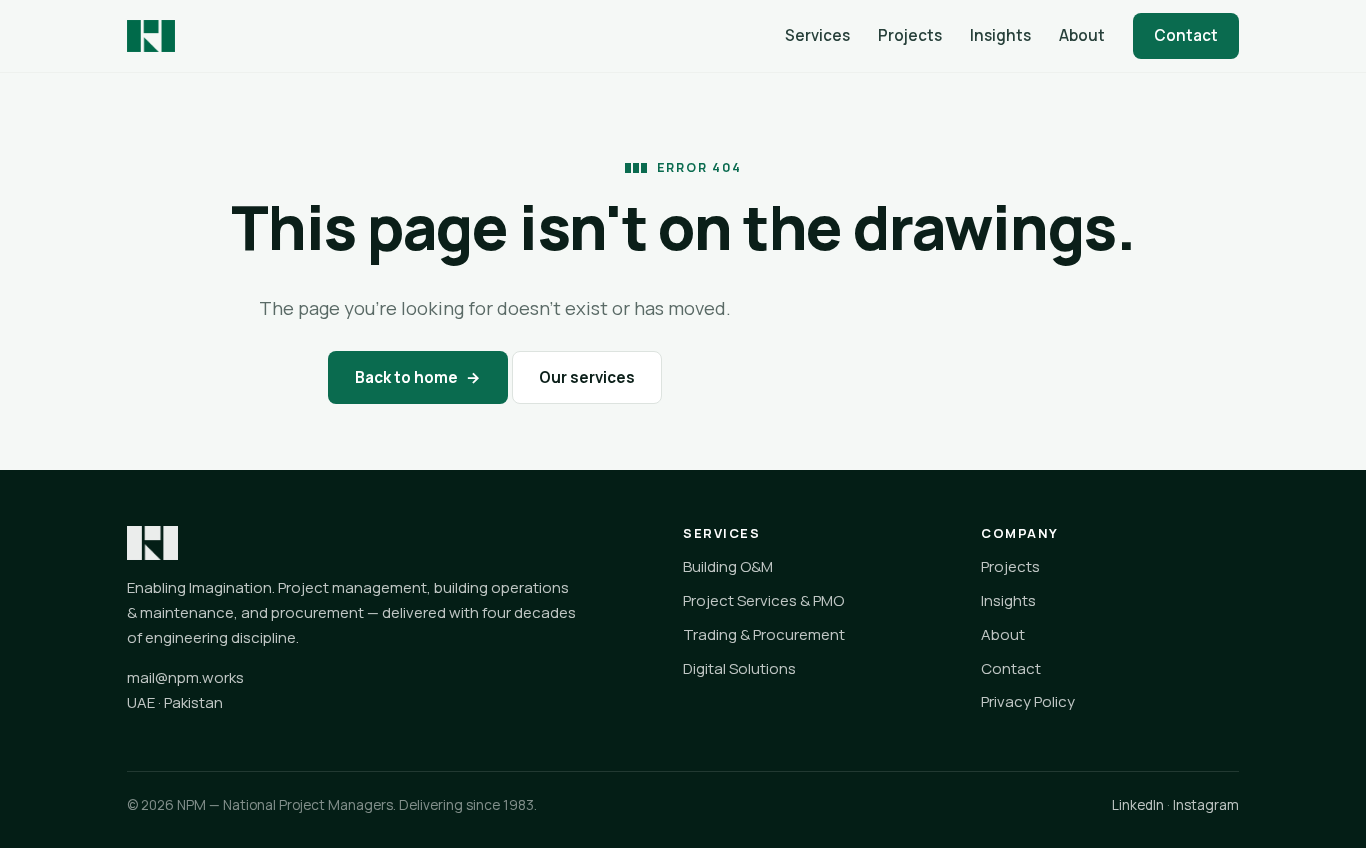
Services (817, 35)
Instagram (1206, 805)
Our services (587, 377)
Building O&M (728, 566)
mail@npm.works (185, 677)
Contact (1186, 35)
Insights (1000, 35)
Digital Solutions (739, 668)
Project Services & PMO (763, 600)
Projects (910, 35)
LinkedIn (1138, 805)
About (1082, 35)
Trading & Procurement (764, 634)
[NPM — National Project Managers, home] (151, 36)
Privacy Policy (1028, 701)
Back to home (418, 377)
